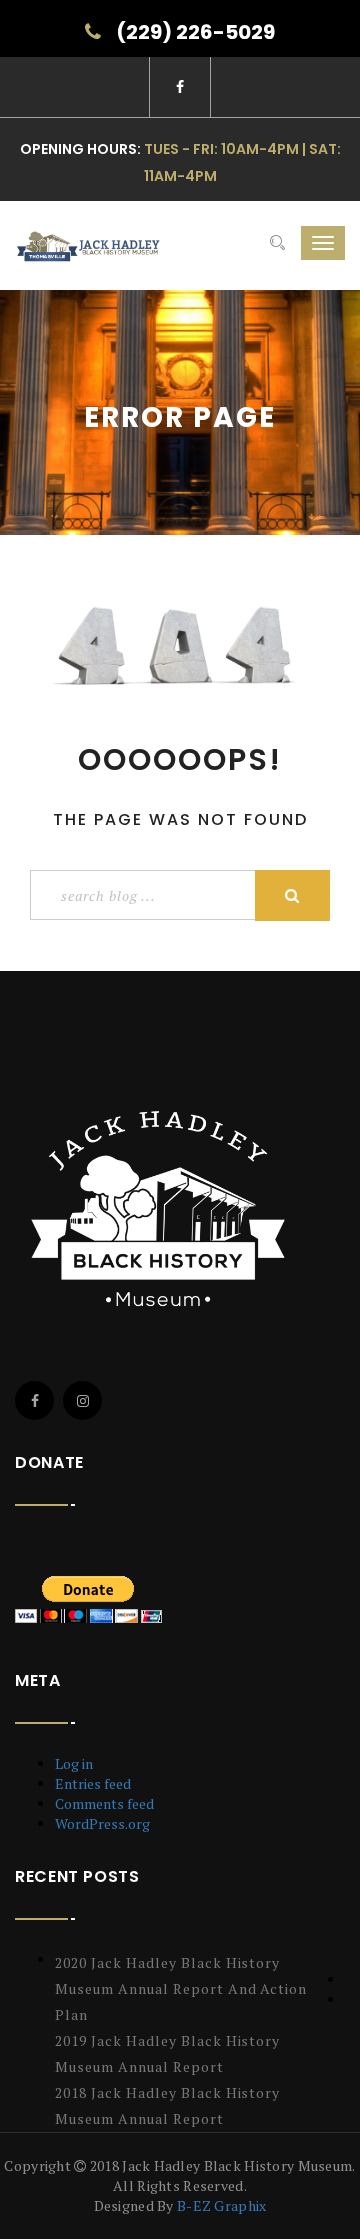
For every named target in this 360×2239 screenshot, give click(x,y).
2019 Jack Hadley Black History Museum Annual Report (167, 2053)
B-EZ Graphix (221, 2205)
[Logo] (162, 1208)
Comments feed (104, 1803)
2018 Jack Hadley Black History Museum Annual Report (167, 2105)
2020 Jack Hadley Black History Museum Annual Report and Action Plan (181, 1988)
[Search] (277, 243)
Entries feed (93, 1783)
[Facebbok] (34, 1400)
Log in (74, 1763)
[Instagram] (82, 1400)
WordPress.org (102, 1823)
